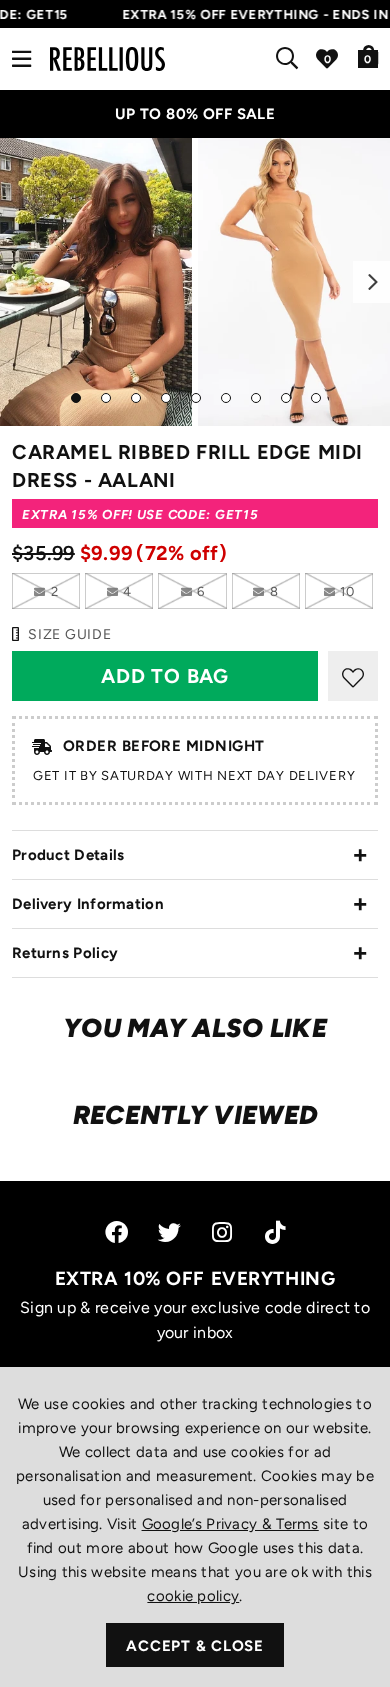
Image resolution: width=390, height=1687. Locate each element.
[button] (368, 56)
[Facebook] (116, 1232)
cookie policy (193, 1596)
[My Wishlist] (327, 59)
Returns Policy (65, 953)
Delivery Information (88, 904)
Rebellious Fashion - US (107, 59)
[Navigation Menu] (21, 59)
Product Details (68, 855)
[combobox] (291, 59)
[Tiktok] (275, 1232)
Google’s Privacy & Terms (230, 1524)
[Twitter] (169, 1232)
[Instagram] (223, 1232)
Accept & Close (195, 1646)
